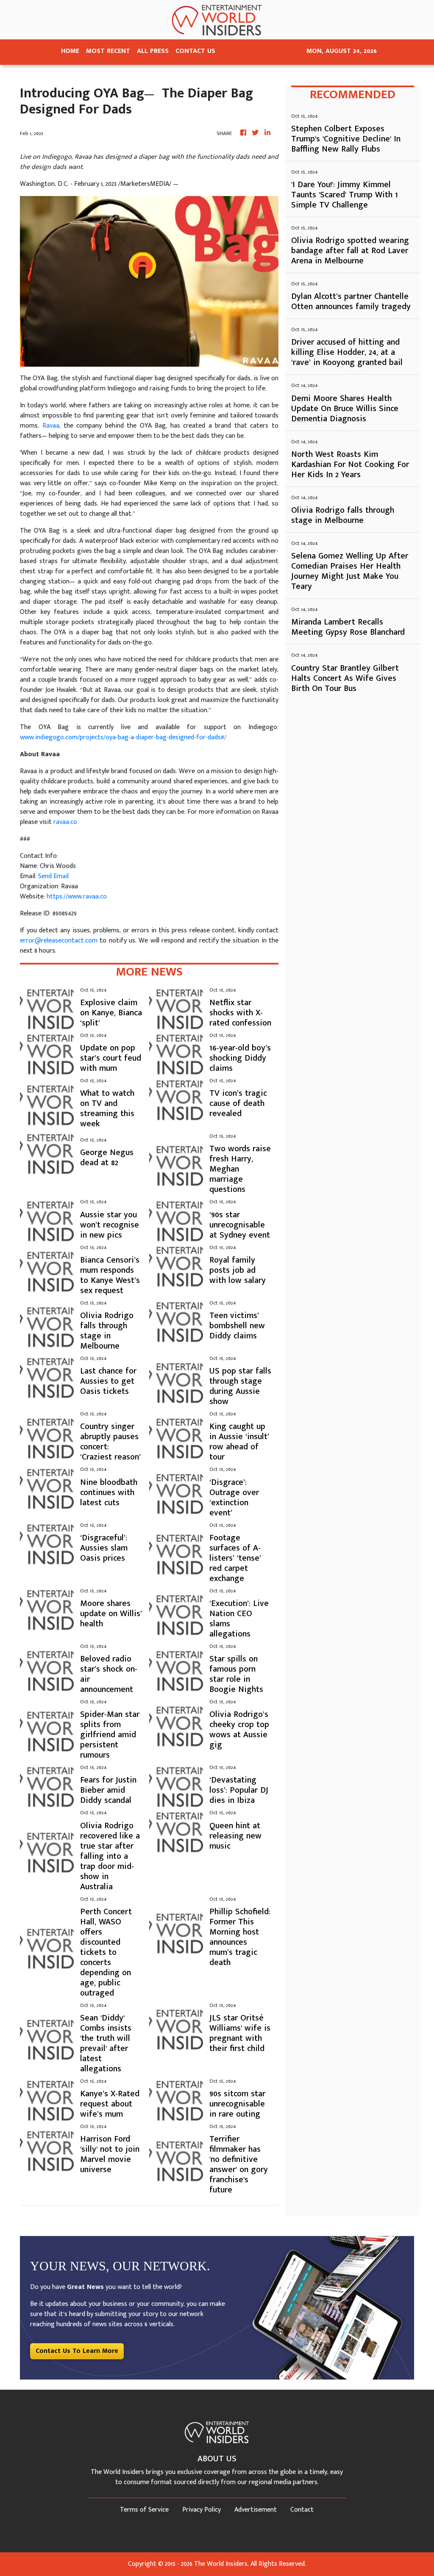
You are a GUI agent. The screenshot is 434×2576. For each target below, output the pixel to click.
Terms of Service (144, 2510)
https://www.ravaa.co (77, 897)
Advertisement (256, 2510)
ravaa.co (65, 822)
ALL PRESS (153, 51)
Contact (302, 2510)
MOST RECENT (108, 51)
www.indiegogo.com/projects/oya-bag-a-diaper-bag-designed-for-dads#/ (124, 737)
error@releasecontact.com (59, 941)
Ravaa (51, 426)
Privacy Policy (202, 2510)
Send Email (53, 876)
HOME (70, 51)
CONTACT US (195, 51)
